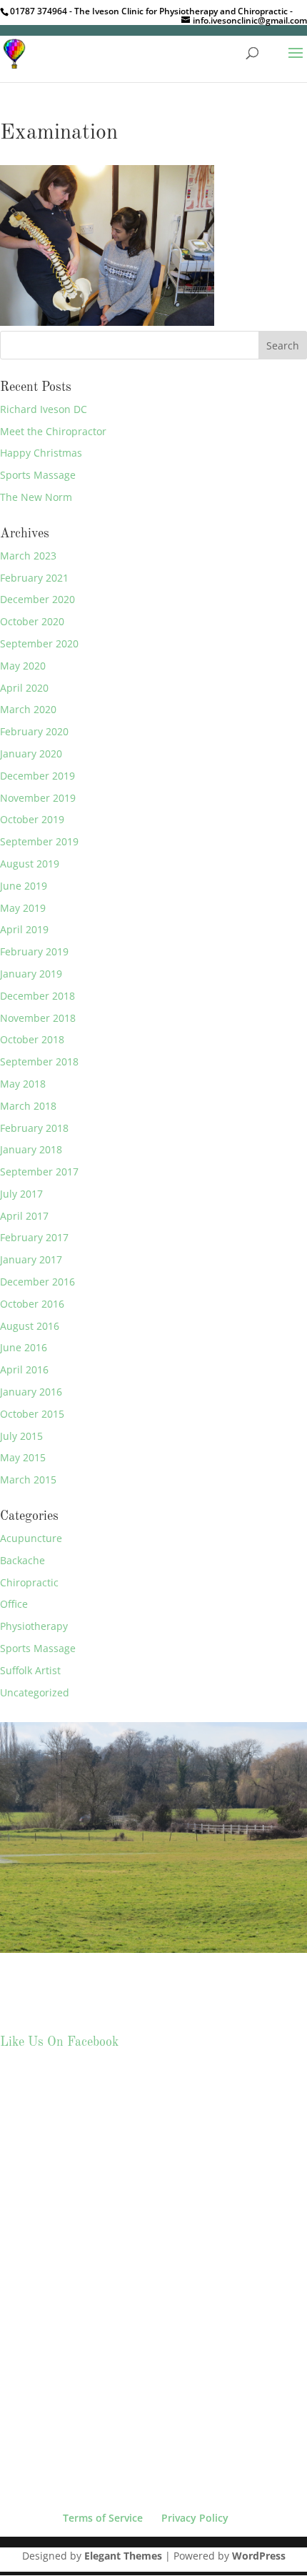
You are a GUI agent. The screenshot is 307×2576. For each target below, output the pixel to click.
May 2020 (23, 666)
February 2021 (34, 578)
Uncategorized (35, 1692)
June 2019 (24, 886)
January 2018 (31, 1149)
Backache (22, 1560)
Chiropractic (29, 1582)
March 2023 (28, 556)
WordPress (259, 2556)
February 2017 (34, 1237)
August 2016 (30, 1326)
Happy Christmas (41, 453)
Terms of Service (103, 2518)
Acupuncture (31, 1538)
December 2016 (37, 1282)
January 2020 (31, 754)
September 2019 (39, 841)
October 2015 (32, 1414)
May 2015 (23, 1457)
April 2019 (24, 929)
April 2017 (24, 1216)
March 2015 (28, 1480)
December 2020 (37, 599)
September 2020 (39, 643)
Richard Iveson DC (44, 409)
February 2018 (34, 1128)
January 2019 (31, 974)
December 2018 (37, 996)
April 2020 (24, 688)
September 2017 (39, 1172)
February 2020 (34, 731)
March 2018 (28, 1106)
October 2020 (32, 621)
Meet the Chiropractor (53, 431)
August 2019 (30, 864)
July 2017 (21, 1194)
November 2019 (38, 798)
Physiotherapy (34, 1626)
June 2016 (24, 1347)
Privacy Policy (195, 2518)
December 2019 (37, 776)
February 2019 (34, 951)
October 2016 (32, 1304)
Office (14, 1604)
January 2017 (31, 1259)
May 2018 (23, 1084)
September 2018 (39, 1061)
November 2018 (38, 1018)
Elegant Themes (123, 2556)
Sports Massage (38, 475)
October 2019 (32, 819)
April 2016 (24, 1369)
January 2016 (31, 1392)
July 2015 (21, 1436)
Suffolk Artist (30, 1670)
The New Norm (36, 497)
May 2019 (23, 908)
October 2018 (32, 1039)
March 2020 (28, 709)
